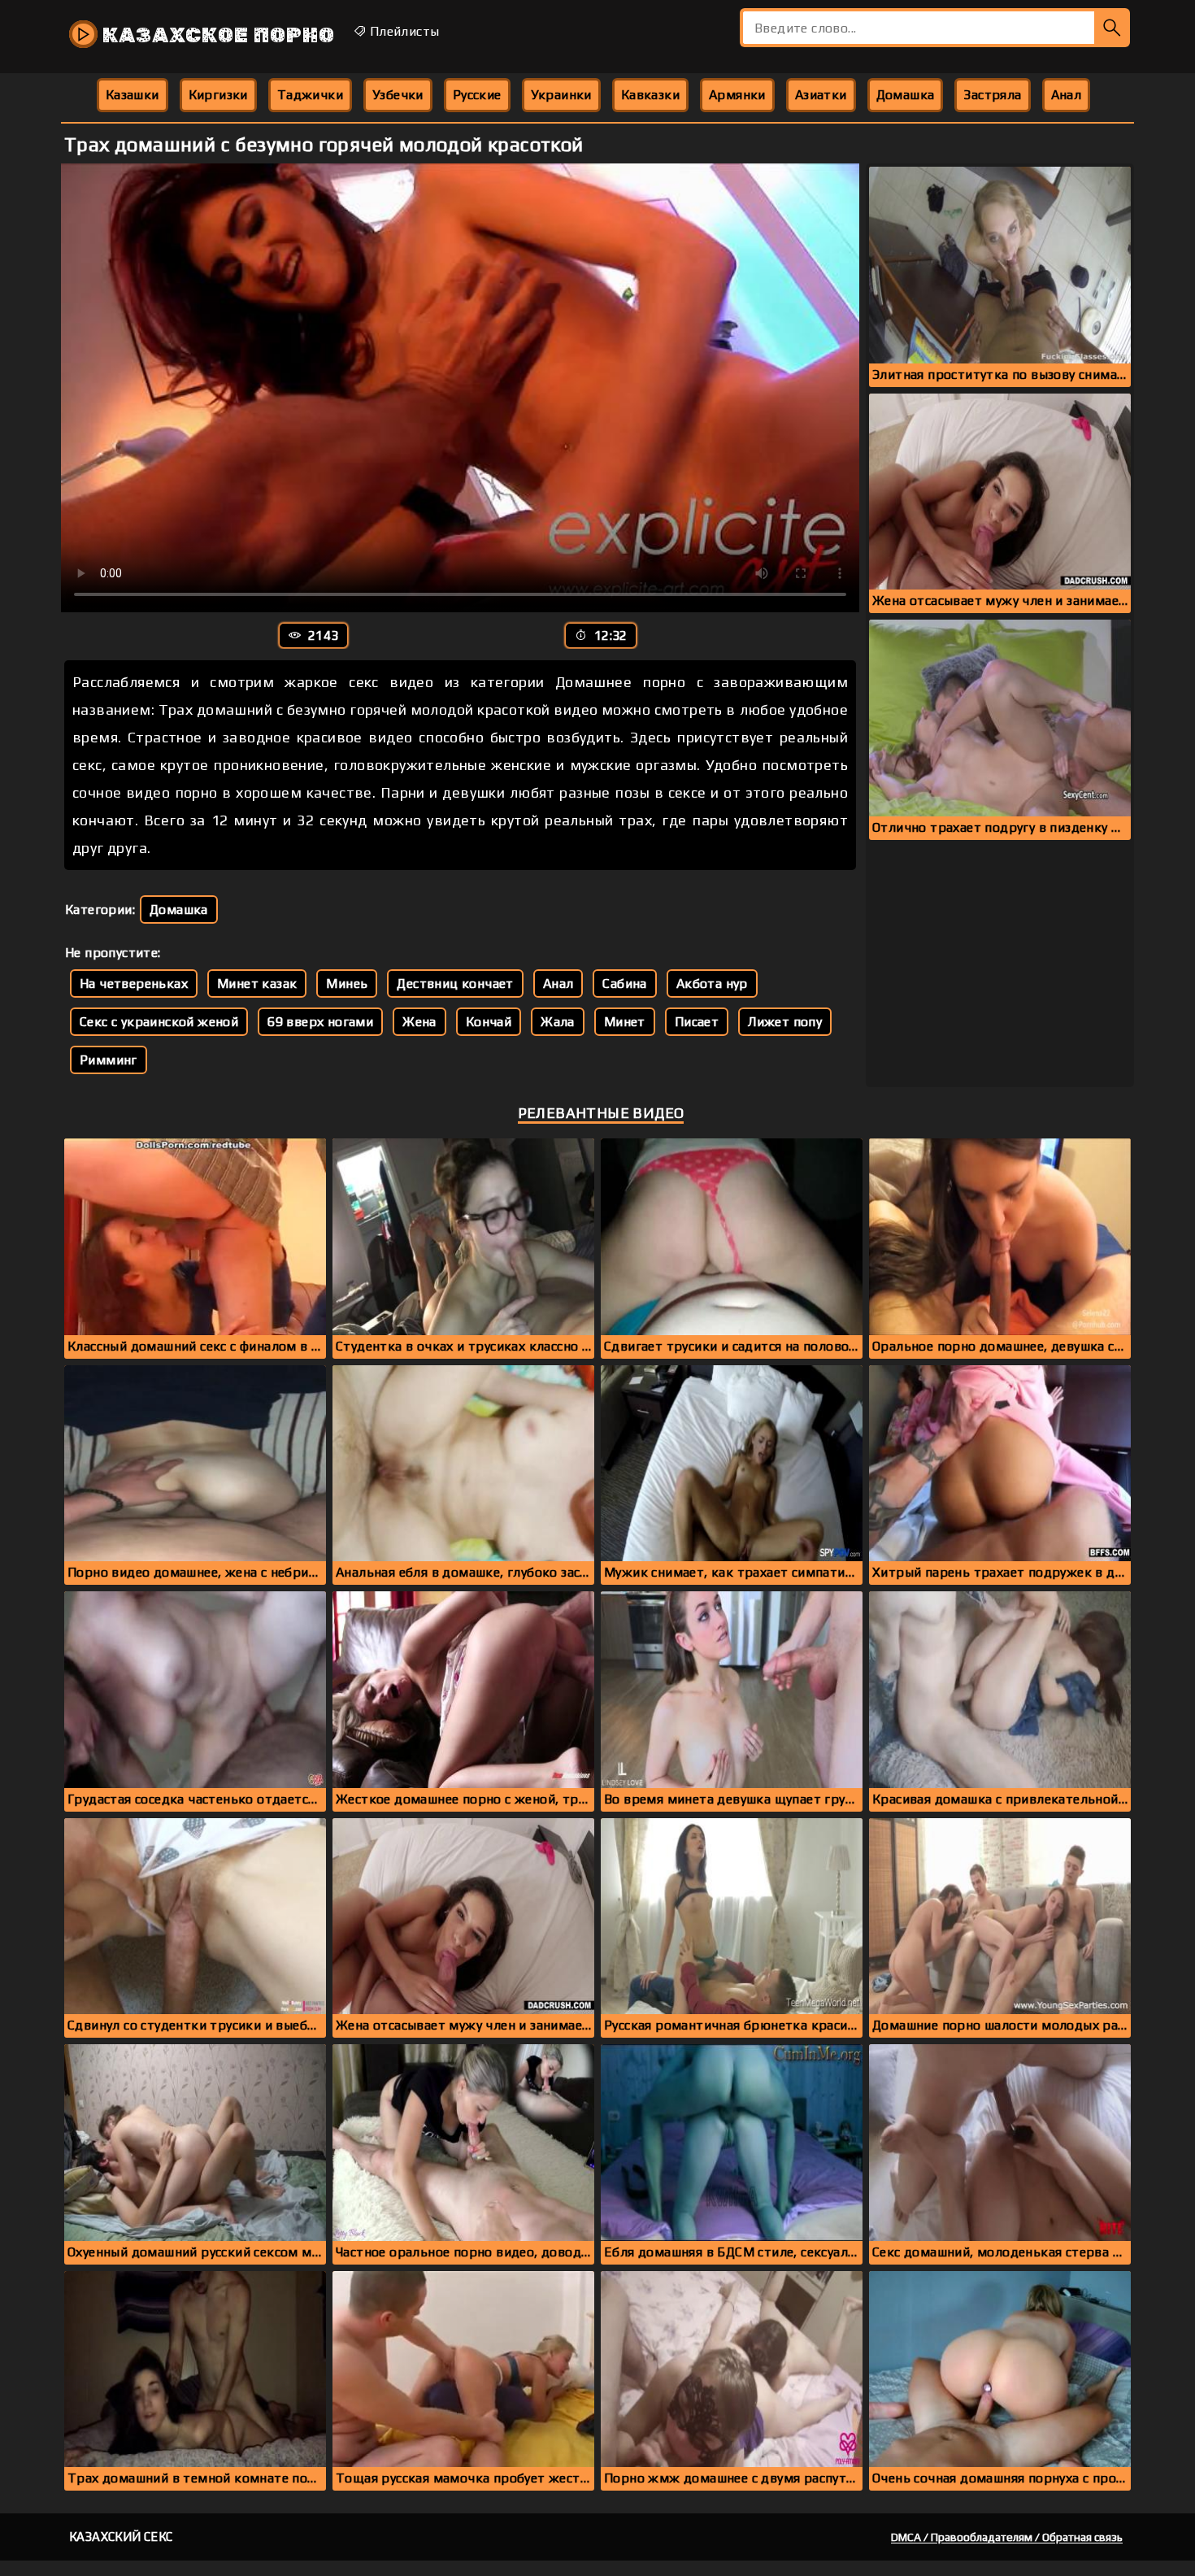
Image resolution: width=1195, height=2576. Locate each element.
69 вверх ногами (320, 1022)
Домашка (906, 95)
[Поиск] (1112, 28)
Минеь (347, 983)
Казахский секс (121, 2537)
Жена (419, 1022)
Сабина (624, 983)
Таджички (310, 95)
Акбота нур (712, 983)
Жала (558, 1022)
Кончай (489, 1022)
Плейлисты (402, 31)
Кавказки (650, 95)
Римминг (109, 1060)
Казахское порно (216, 35)
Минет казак (257, 983)
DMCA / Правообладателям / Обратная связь (1007, 2537)
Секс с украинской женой (159, 1022)
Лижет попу (785, 1022)
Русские (477, 95)
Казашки (133, 95)
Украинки (561, 95)
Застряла (992, 95)
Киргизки (218, 95)
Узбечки (398, 95)
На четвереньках (134, 983)
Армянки (737, 95)
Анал (1067, 95)
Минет (625, 1022)
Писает (697, 1022)
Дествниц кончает (455, 983)
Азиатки (821, 95)
